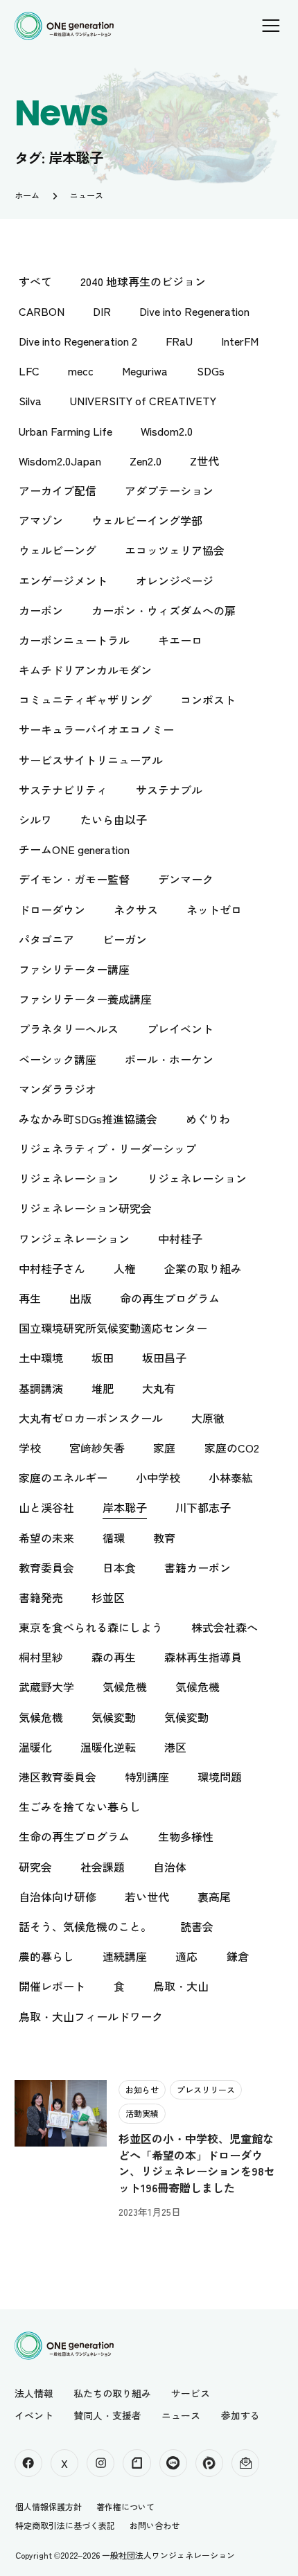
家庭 (164, 1448)
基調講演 (41, 1388)
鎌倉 (238, 1956)
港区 (175, 1747)
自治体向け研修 (58, 1897)
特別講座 (147, 1777)
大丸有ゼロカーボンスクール (91, 1418)
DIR (102, 311)
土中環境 (41, 1358)
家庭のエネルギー (63, 1477)
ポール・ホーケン (169, 1059)
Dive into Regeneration (194, 311)
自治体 (170, 1867)
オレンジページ (175, 580)
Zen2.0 (146, 461)
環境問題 (220, 1777)
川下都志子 (203, 1507)
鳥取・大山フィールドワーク (91, 2016)
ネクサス (136, 909)
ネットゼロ (214, 909)
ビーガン (125, 939)
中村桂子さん (52, 1268)
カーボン (41, 610)
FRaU (179, 341)
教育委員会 (46, 1567)
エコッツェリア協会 (175, 550)
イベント (34, 2415)
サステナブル (169, 790)
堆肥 (103, 1388)
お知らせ (142, 2089)
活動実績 (142, 2113)
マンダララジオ (58, 1089)
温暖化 (35, 1747)
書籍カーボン (198, 1567)
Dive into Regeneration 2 (78, 341)
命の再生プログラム (170, 1298)
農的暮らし (46, 1956)
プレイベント (180, 1029)
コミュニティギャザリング (85, 700)
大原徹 (208, 1418)
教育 (164, 1538)
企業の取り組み (203, 1268)
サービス (191, 2393)
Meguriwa (145, 371)
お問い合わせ (155, 2525)
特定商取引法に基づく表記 (65, 2525)
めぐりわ (208, 1119)
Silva (30, 400)
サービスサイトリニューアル (91, 760)
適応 (186, 1956)
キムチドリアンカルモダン (85, 670)
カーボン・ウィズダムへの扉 (164, 610)
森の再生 (114, 1657)
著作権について (125, 2506)
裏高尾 (214, 1897)
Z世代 (204, 461)
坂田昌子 (164, 1358)
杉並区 (108, 1597)
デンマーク (186, 879)
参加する (240, 2415)
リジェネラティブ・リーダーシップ (107, 1148)
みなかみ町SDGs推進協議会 (88, 1119)
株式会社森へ (225, 1627)
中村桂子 (180, 1238)
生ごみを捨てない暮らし (80, 1806)
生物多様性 (186, 1836)
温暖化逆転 (108, 1747)
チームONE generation (74, 849)
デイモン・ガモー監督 (74, 879)
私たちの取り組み (112, 2393)
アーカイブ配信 (58, 490)
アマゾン (41, 520)
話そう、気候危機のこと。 (85, 1926)
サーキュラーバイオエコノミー (96, 729)
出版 (80, 1298)
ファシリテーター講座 (74, 969)
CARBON (42, 311)
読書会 (197, 1926)
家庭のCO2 (232, 1448)
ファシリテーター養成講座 (85, 999)
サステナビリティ (63, 790)
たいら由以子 (114, 819)
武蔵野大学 (46, 1687)
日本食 (119, 1567)
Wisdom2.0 (167, 431)
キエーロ (180, 640)
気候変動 (114, 1717)
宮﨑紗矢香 (97, 1448)
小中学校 (158, 1477)
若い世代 (147, 1897)
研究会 (35, 1867)
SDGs (211, 371)
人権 (125, 1268)
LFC (29, 371)
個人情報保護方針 (49, 2506)
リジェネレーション (69, 1178)
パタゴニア (46, 939)
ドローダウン (52, 909)
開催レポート (52, 1986)
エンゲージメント (63, 580)
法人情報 (34, 2393)
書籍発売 (41, 1597)
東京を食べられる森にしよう (91, 1627)
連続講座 (125, 1956)
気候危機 (125, 1687)
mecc (81, 371)
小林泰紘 (231, 1477)
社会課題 (103, 1867)
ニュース (87, 196)
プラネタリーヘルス (69, 1029)
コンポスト (208, 700)
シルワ (35, 819)
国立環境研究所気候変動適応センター (113, 1328)
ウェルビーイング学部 (147, 520)
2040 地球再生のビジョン (143, 281)
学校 (30, 1448)
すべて (35, 281)
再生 (30, 1298)
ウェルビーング (58, 550)
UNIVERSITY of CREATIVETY (143, 400)
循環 (114, 1538)
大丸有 (159, 1388)
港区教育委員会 (58, 1777)
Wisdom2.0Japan (60, 461)
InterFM (240, 341)
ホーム (27, 196)
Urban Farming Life (65, 431)
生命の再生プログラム (74, 1836)
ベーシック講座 (58, 1059)
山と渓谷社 (46, 1507)
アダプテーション (169, 490)
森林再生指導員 (203, 1657)
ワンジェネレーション (74, 1238)
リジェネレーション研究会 (85, 1208)
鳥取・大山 (181, 1986)
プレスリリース (206, 2089)
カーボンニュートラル (74, 640)
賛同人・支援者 (107, 2415)
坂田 (103, 1358)
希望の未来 (46, 1538)
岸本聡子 (125, 1507)
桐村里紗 (41, 1657)
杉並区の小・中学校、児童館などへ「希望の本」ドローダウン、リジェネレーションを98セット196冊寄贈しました (197, 2163)
